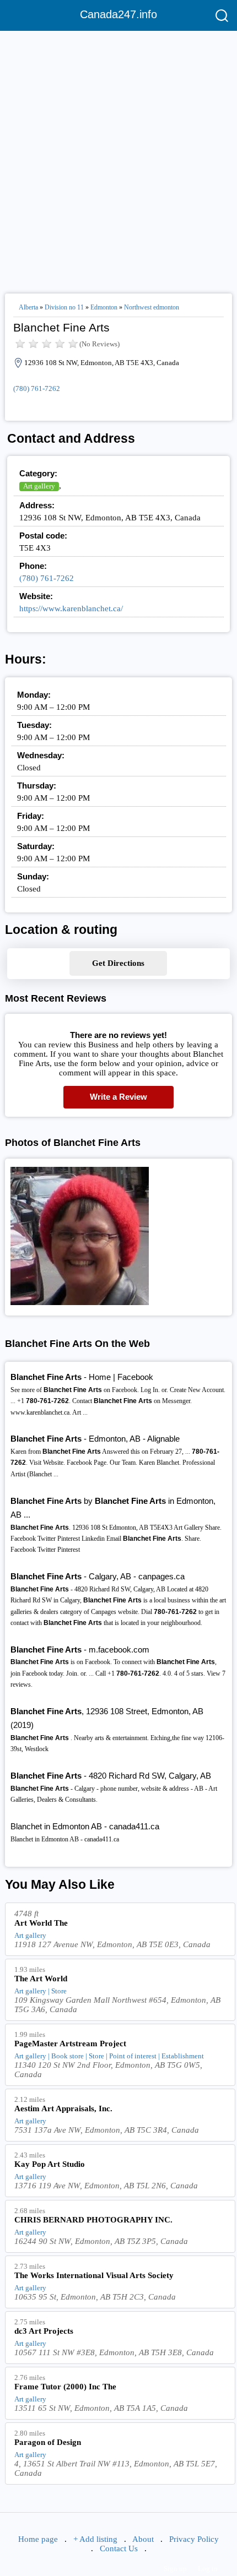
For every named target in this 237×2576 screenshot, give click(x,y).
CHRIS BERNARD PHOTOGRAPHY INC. (93, 2220)
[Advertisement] (118, 157)
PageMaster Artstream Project (70, 2044)
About (143, 2539)
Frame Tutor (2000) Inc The (65, 2387)
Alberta (28, 307)
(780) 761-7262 (37, 388)
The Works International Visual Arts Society (94, 2275)
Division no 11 (64, 307)
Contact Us (119, 2548)
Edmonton (104, 307)
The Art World (41, 1979)
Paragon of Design (48, 2442)
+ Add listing (95, 2539)
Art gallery (39, 486)
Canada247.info (118, 14)
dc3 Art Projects (44, 2331)
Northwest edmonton (152, 307)
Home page (38, 2539)
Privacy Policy (194, 2539)
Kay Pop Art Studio (50, 2164)
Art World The (41, 1923)
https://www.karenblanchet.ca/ (71, 608)
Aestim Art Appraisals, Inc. (63, 2108)
